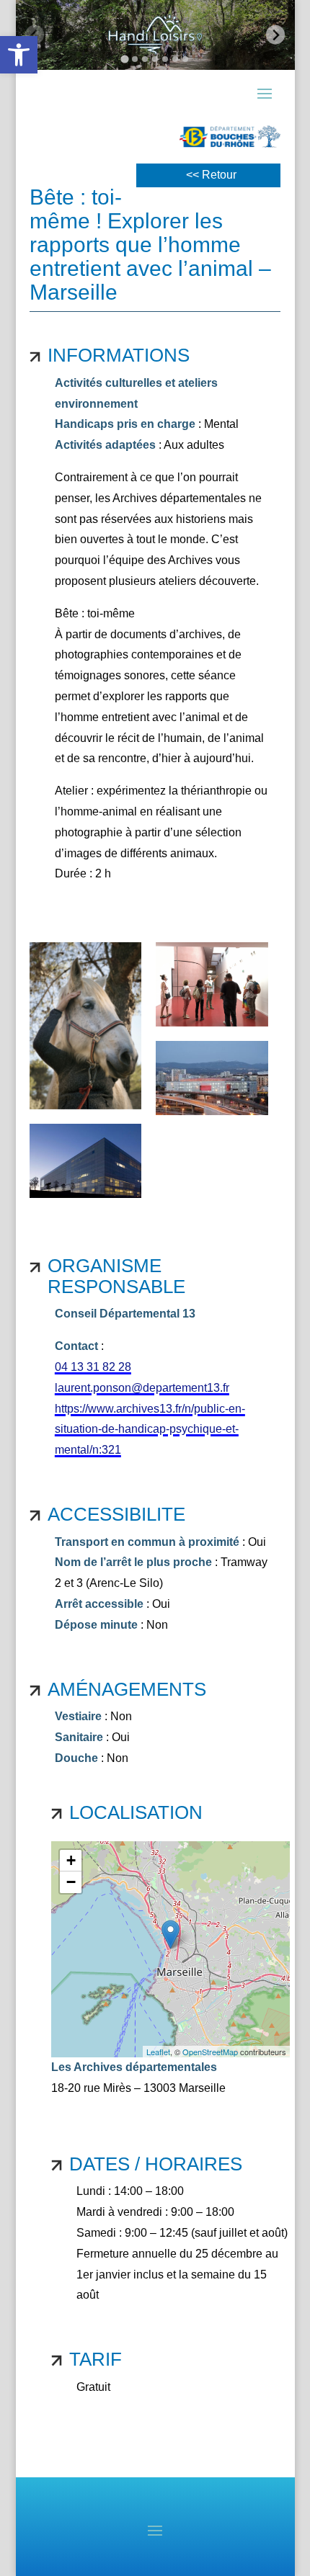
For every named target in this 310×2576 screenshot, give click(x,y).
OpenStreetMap (210, 2052)
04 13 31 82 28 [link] (93, 1367)
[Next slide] (276, 35)
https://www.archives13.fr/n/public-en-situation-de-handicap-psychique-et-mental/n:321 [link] (150, 1430)
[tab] (124, 59)
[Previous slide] (35, 35)
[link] (19, 55)
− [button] (71, 1882)
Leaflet (158, 2052)
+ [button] (71, 1860)
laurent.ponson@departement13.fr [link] (142, 1388)
